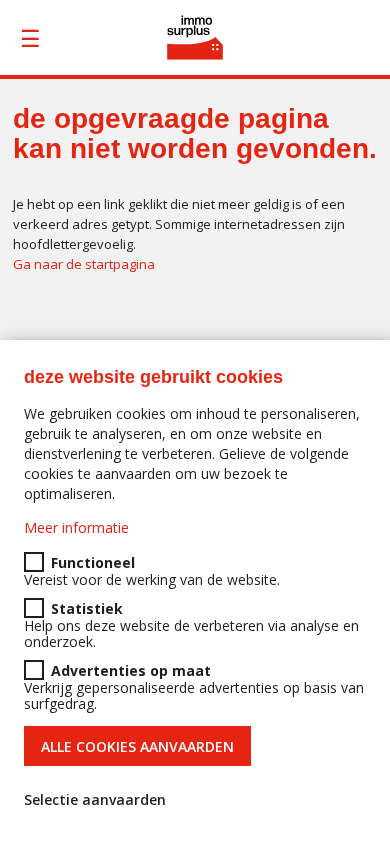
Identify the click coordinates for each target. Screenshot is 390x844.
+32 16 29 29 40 (370, 38)
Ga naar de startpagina (84, 264)
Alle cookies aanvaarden (137, 746)
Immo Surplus (195, 37)
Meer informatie (76, 527)
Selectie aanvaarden (95, 799)
